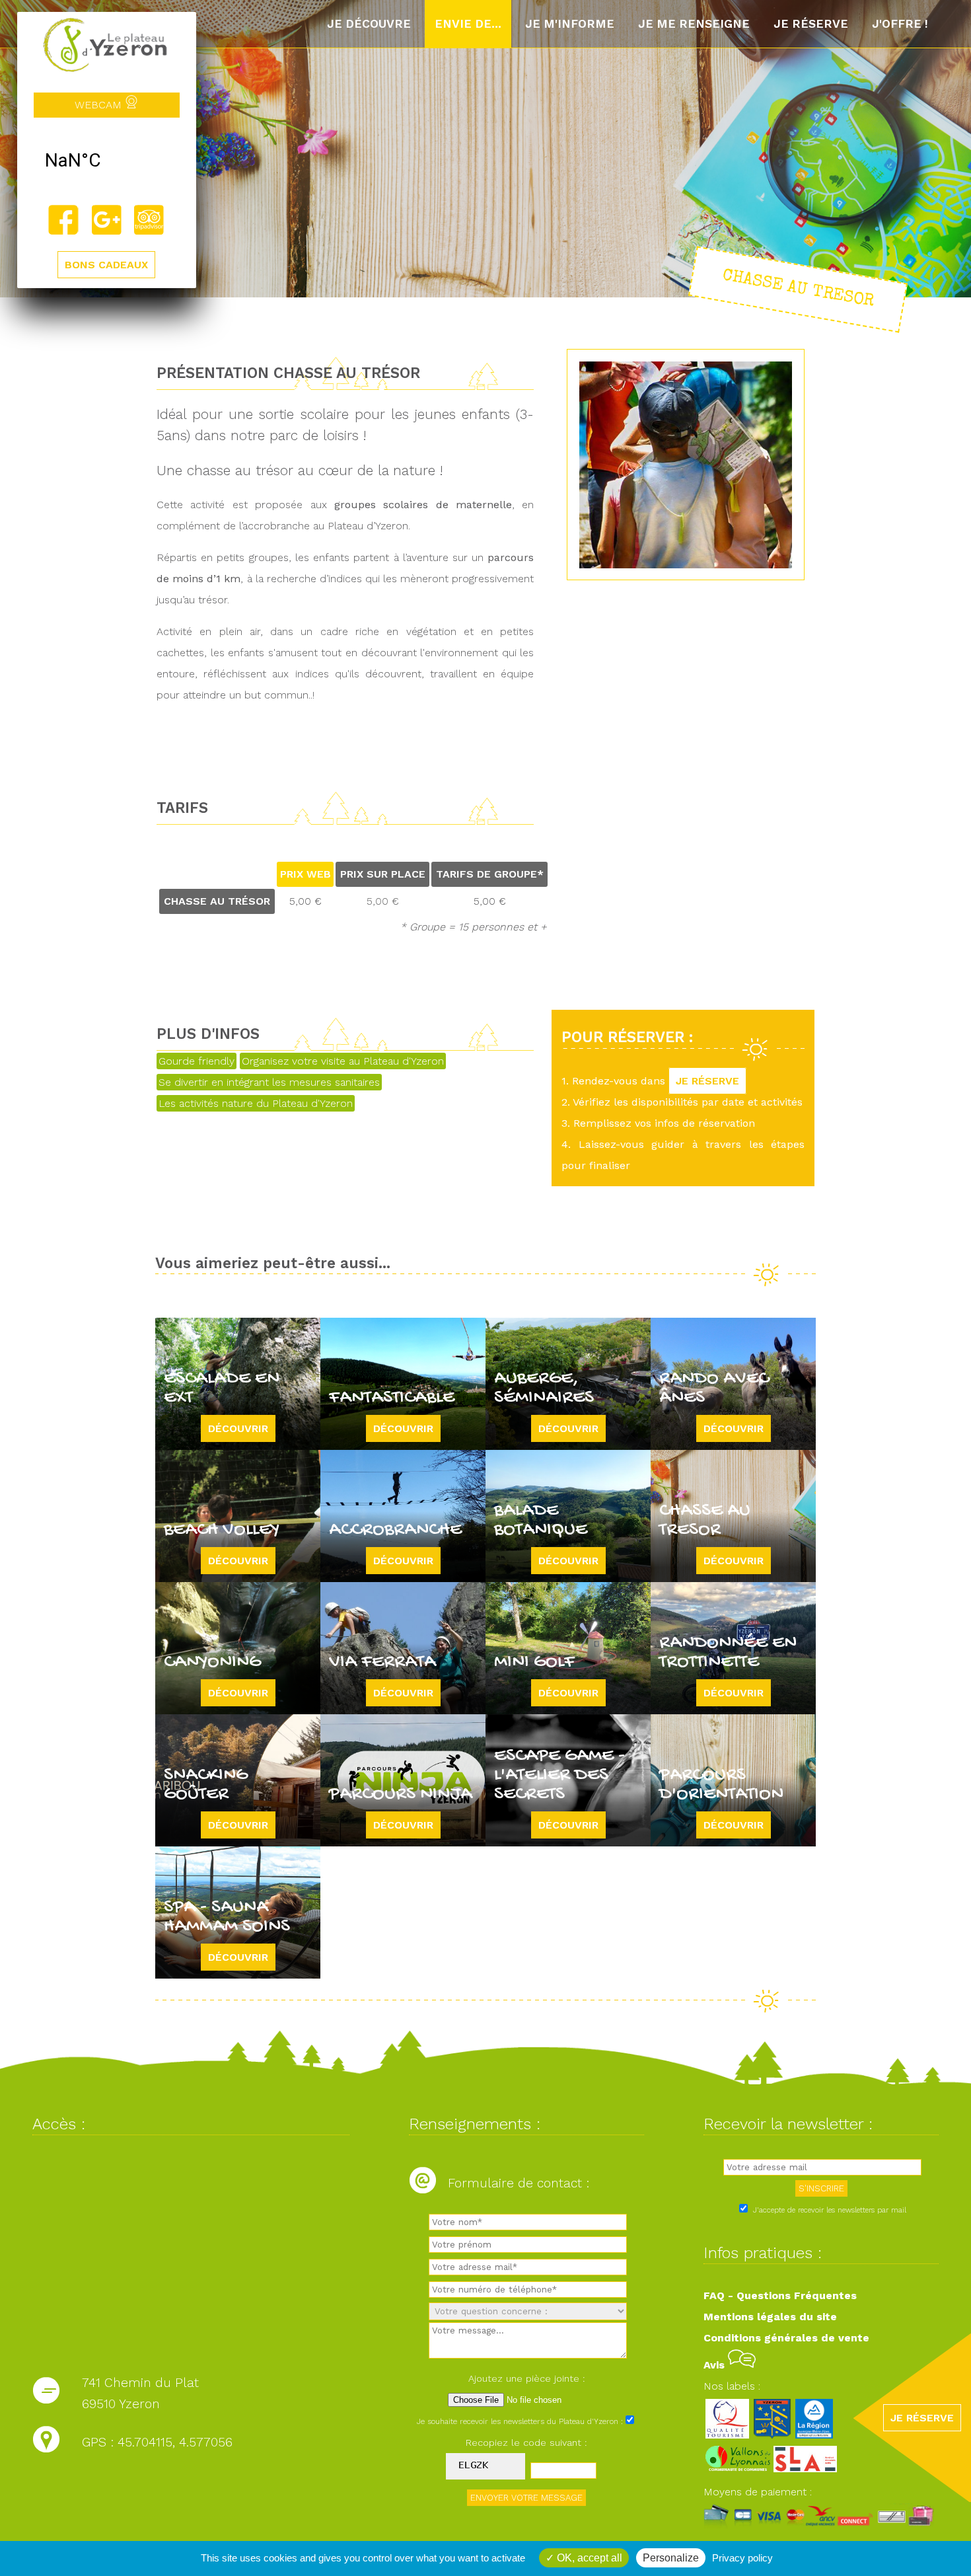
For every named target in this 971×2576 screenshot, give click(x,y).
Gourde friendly (197, 1061)
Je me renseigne (694, 24)
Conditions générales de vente (786, 2338)
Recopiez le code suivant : (526, 2443)
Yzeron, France (107, 161)
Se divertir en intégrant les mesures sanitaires (269, 1082)
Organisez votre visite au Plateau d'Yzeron (343, 1061)
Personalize (671, 2558)
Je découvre (369, 24)
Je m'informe (570, 24)
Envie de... (468, 24)
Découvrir (238, 1428)
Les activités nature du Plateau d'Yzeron (256, 1103)
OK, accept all (588, 2558)
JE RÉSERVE (707, 1081)
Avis (716, 2365)
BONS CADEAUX (106, 265)
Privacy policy (742, 2558)
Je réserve (811, 24)
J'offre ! (900, 24)
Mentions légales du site (770, 2317)
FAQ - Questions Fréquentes (780, 2295)
